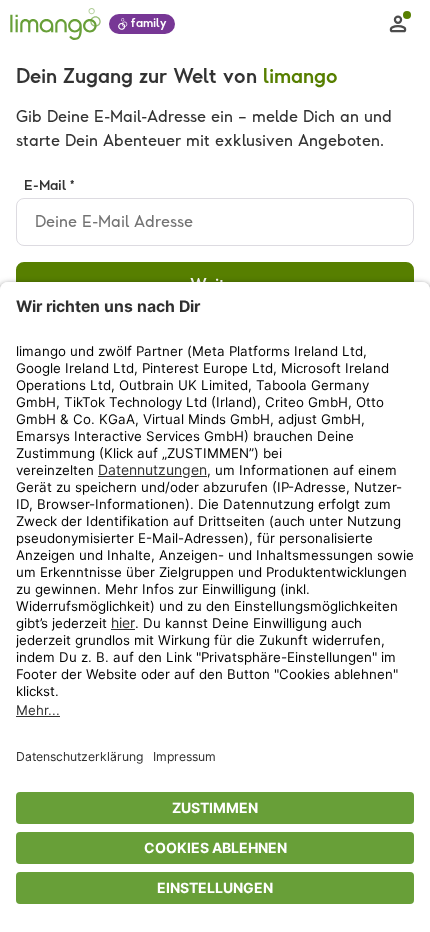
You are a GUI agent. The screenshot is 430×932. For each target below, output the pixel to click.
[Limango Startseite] (55, 24)
